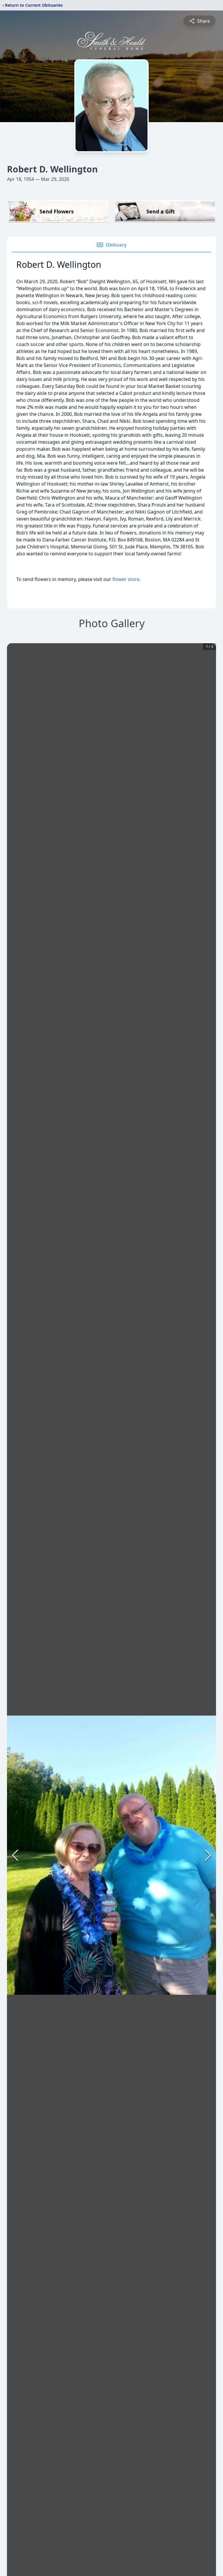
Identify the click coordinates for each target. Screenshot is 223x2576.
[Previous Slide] (15, 1855)
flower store (126, 579)
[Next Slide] (208, 1855)
